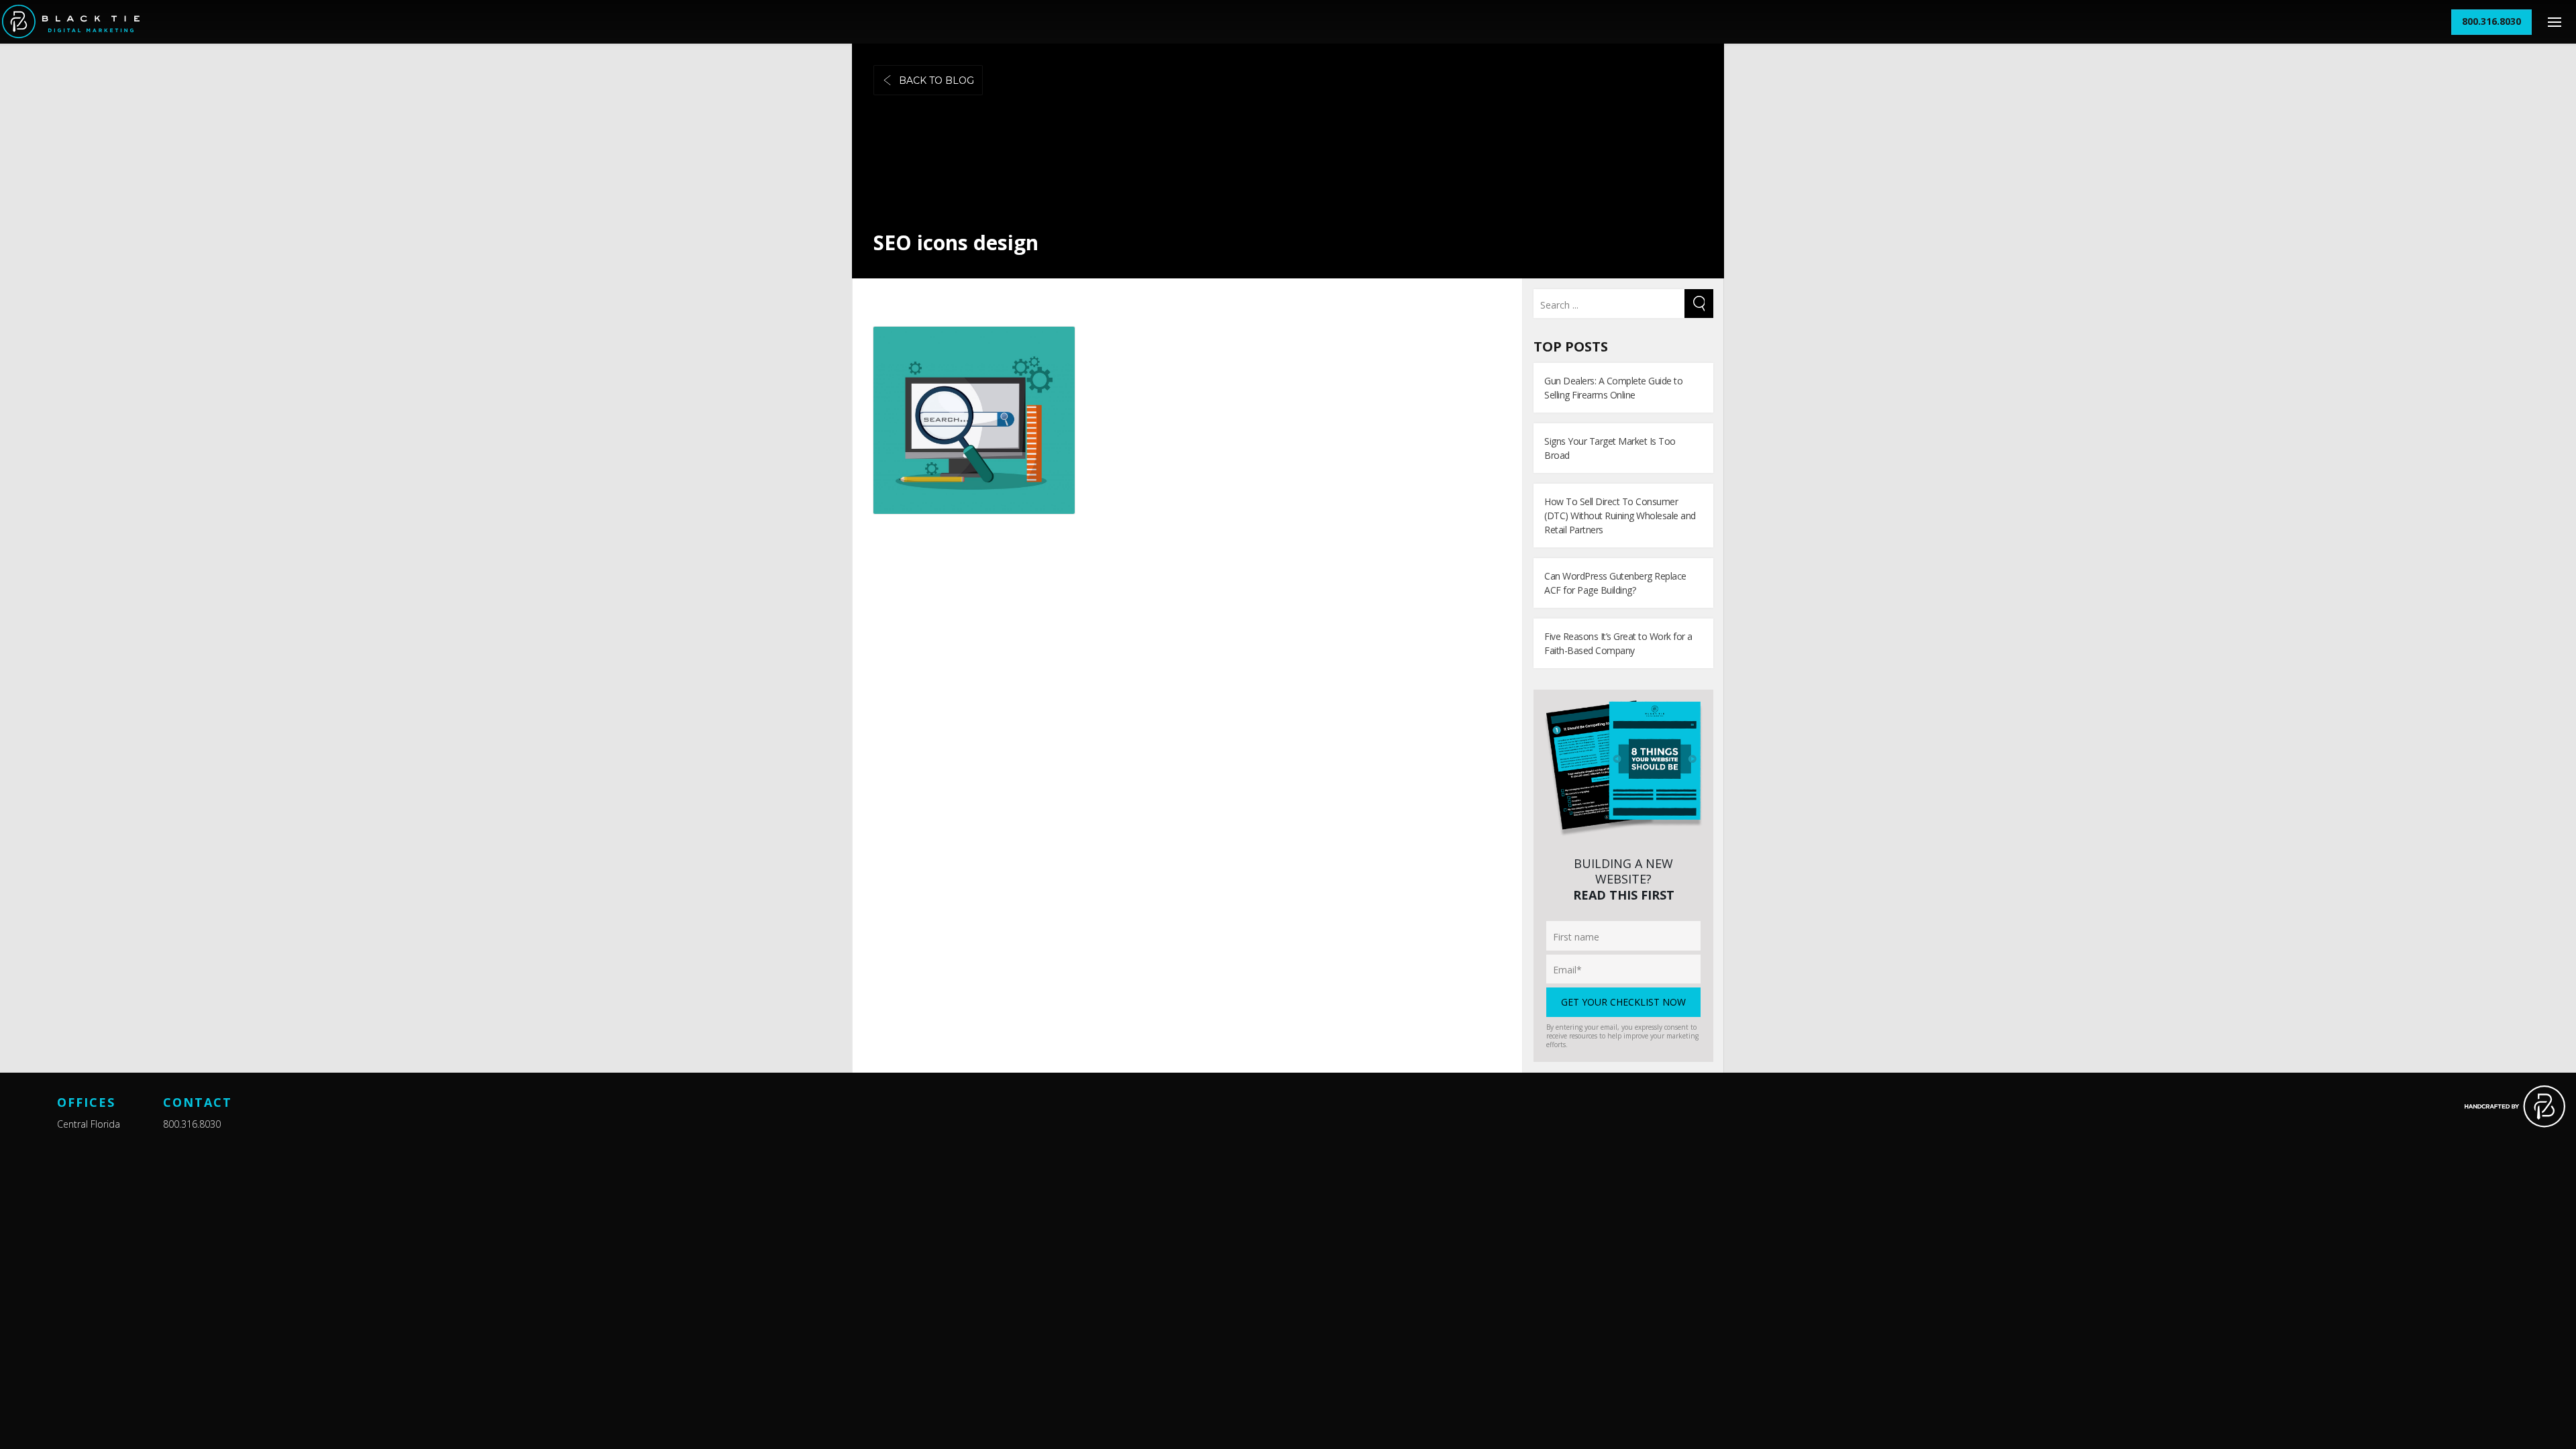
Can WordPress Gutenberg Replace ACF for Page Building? (1615, 583)
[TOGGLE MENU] (2554, 22)
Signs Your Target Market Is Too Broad (1610, 448)
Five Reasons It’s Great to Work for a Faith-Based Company (1618, 643)
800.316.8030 (192, 1124)
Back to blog (936, 80)
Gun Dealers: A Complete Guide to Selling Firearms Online (1613, 388)
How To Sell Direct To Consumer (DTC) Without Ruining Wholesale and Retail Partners (1620, 516)
